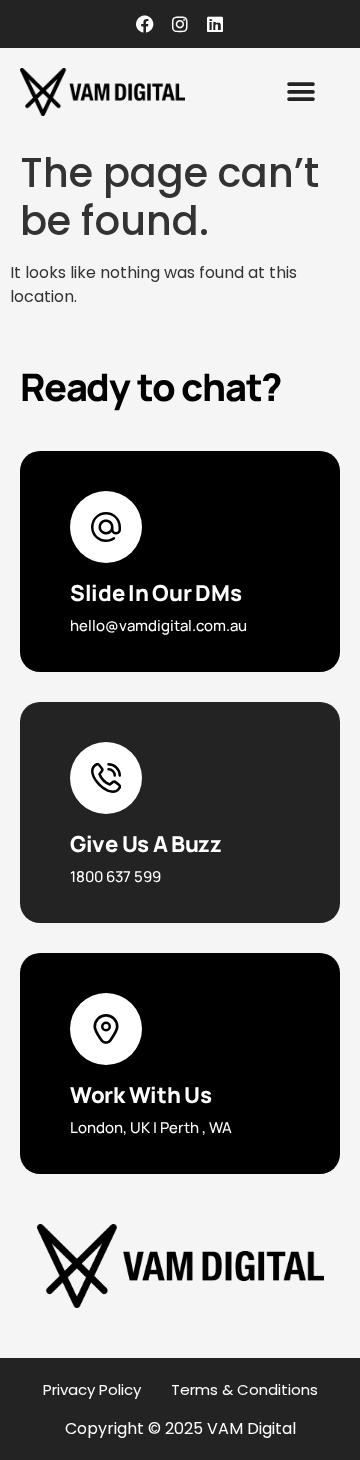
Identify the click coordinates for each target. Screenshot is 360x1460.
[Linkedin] (215, 24)
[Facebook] (145, 24)
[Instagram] (180, 24)
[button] (300, 92)
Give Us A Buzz (146, 844)
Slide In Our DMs (155, 593)
